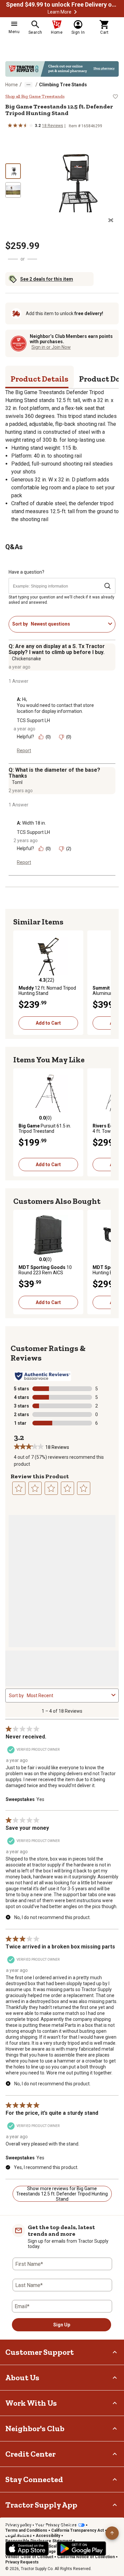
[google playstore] (82, 2549)
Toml (17, 782)
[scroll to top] (112, 2533)
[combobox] (68, 624)
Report (24, 751)
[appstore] (27, 2549)
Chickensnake (26, 659)
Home (12, 85)
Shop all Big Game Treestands (35, 97)
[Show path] (28, 85)
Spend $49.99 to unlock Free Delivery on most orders (62, 5)
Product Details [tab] (40, 379)
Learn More (60, 12)
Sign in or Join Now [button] (51, 347)
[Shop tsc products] (62, 69)
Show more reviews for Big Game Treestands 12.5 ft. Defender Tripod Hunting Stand (62, 2194)
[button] (75, 12)
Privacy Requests (22, 2562)
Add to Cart (48, 1023)
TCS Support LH (33, 720)
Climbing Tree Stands (63, 85)
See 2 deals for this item (47, 279)
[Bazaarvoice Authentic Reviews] (42, 1376)
